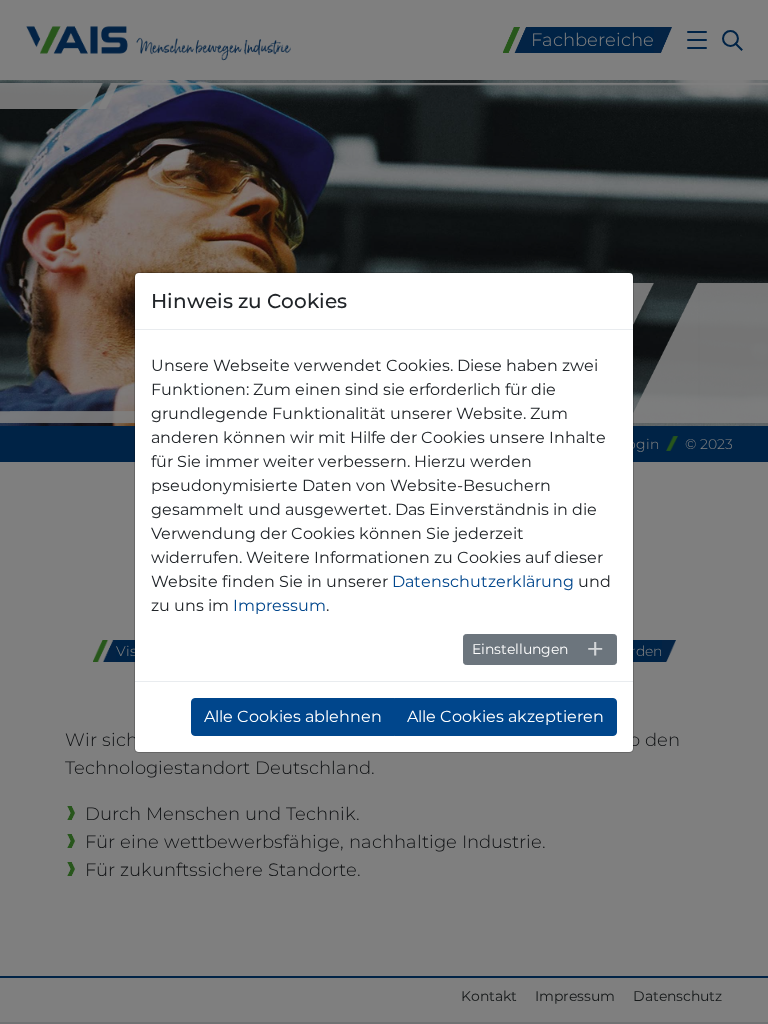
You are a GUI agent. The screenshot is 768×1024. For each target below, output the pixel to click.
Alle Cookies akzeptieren (505, 716)
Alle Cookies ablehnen (293, 716)
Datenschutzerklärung (483, 581)
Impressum (279, 605)
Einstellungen (520, 649)
